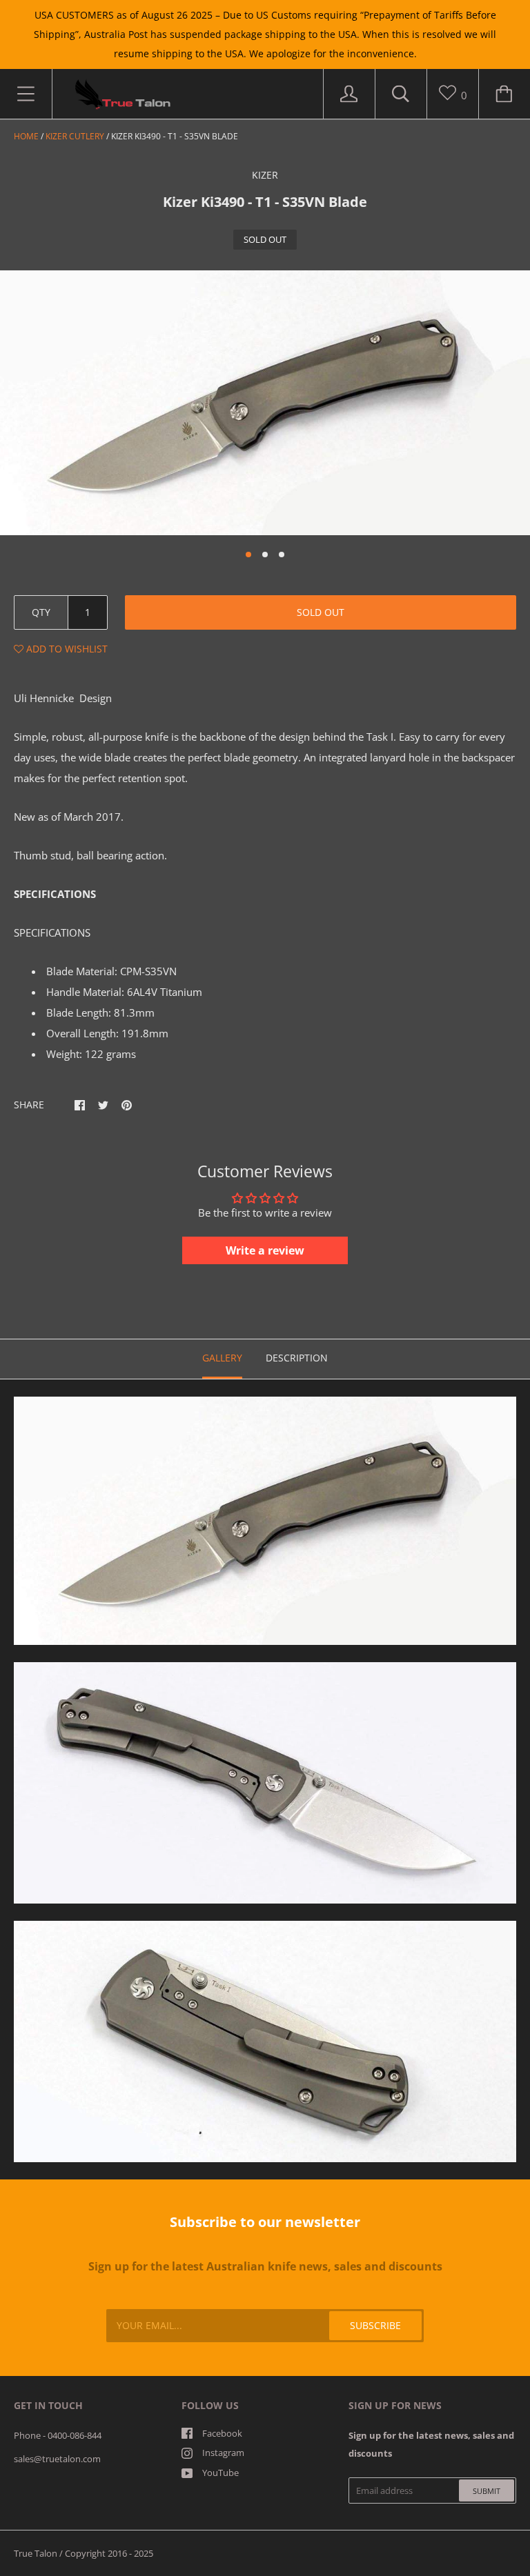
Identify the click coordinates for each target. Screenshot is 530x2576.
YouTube (220, 2473)
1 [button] (248, 555)
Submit (487, 2491)
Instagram (223, 2453)
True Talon (36, 2553)
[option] (265, 403)
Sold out (321, 612)
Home (26, 136)
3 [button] (282, 555)
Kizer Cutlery (75, 136)
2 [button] (265, 555)
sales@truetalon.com (57, 2459)
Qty (41, 612)
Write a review (265, 1250)
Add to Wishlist (66, 649)
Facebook (222, 2433)
